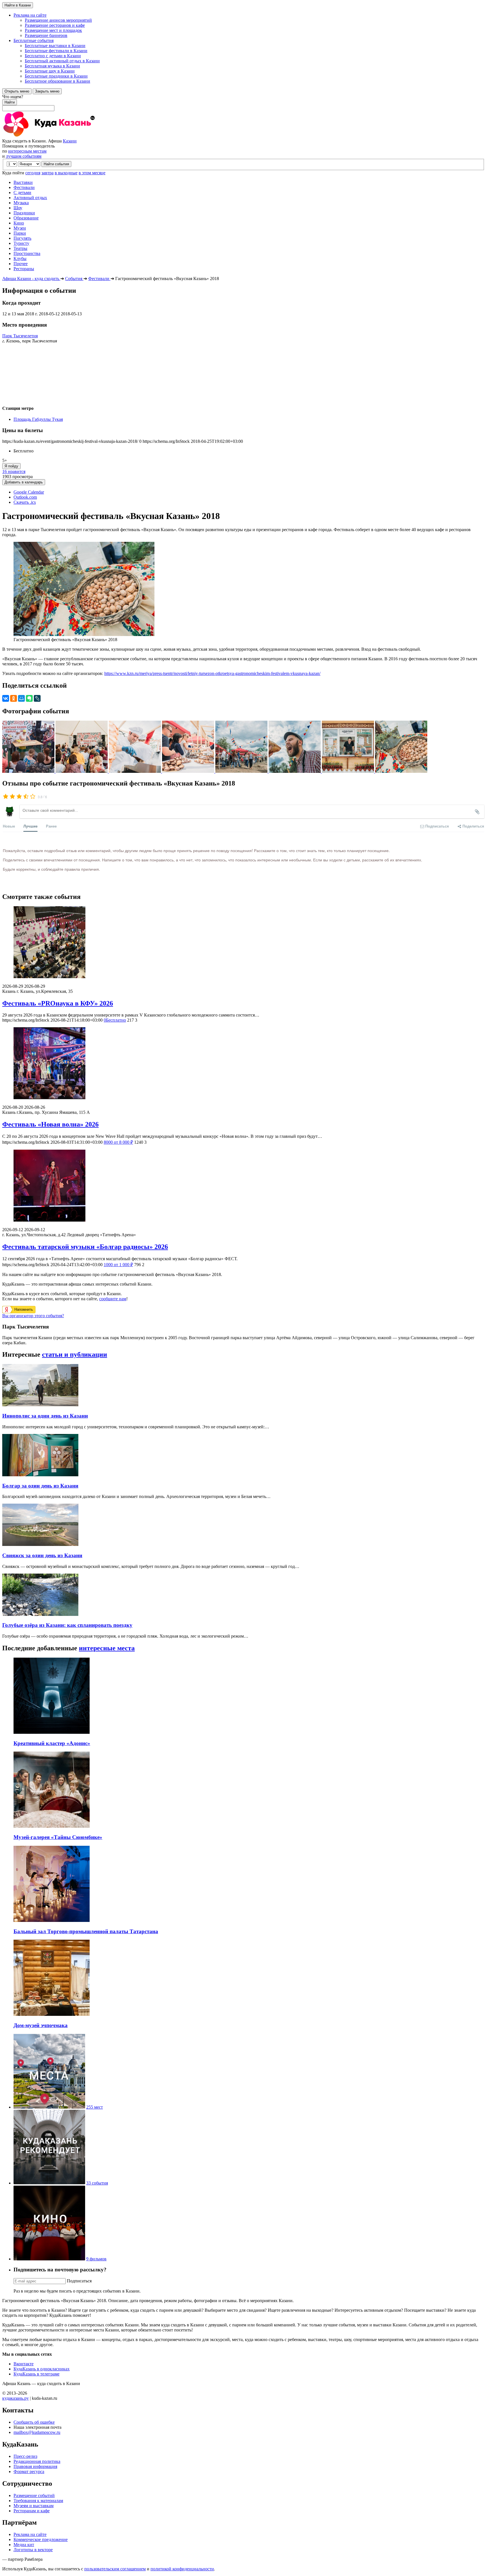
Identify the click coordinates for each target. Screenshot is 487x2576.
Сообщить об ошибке (34, 2422)
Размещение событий (34, 2495)
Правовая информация (35, 2466)
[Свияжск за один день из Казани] (40, 1544)
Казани (70, 141)
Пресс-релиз (25, 2456)
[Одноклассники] (14, 698)
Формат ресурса (29, 2471)
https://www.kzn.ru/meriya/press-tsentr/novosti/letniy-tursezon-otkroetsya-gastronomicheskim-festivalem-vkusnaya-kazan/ (212, 673)
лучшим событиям (24, 156)
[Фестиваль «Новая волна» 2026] (243, 1064)
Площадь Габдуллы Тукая (38, 419)
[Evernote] (29, 698)
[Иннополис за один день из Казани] (40, 1405)
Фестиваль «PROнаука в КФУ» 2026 (58, 1003)
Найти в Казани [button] (18, 5)
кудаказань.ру (16, 2398)
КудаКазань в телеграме (36, 2374)
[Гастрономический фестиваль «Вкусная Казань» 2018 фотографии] (29, 771)
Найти (10, 102)
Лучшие (30, 826)
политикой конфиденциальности (182, 2569)
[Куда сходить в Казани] (64, 136)
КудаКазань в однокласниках (42, 2369)
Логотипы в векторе (33, 2550)
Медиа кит (24, 2545)
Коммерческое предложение (41, 2539)
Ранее (51, 826)
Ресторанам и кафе (32, 2511)
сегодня (33, 173)
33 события (97, 2183)
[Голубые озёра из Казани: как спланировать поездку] (40, 1614)
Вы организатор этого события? (33, 1316)
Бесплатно (115, 1020)
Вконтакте (24, 2364)
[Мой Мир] (21, 698)
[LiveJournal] (37, 698)
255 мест (95, 2107)
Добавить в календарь (24, 482)
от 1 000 (118, 1265)
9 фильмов (96, 2259)
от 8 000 (118, 1142)
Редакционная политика (37, 2461)
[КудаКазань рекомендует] (49, 2183)
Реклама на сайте (30, 2534)
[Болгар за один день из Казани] (40, 1475)
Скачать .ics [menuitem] (25, 502)
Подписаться (79, 2281)
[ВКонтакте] (6, 698)
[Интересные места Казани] (49, 2107)
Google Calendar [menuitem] (29, 492)
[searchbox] (243, 103)
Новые (9, 826)
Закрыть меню (47, 91)
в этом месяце (92, 173)
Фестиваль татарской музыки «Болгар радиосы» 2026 (85, 1247)
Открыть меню (17, 91)
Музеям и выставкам (34, 2506)
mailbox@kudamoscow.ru (37, 2432)
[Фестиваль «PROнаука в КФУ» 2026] (243, 943)
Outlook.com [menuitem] (25, 497)
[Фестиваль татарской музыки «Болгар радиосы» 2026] (243, 1186)
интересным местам (27, 151)
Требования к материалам (38, 2501)
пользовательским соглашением (115, 2569)
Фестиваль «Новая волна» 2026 (50, 1124)
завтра (47, 173)
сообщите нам (113, 1299)
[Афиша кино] (49, 2259)
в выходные (66, 173)
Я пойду (11, 466)
